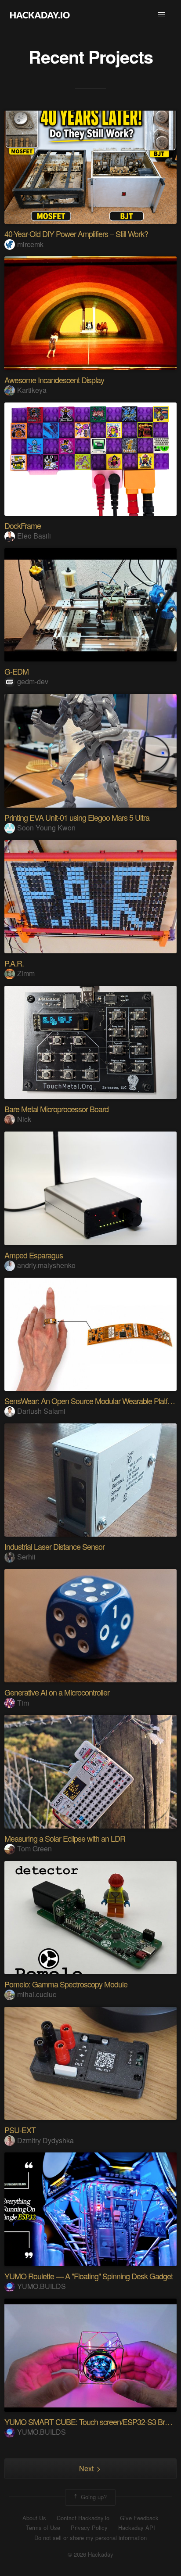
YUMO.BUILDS (42, 2286)
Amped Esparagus (34, 1255)
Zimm (26, 973)
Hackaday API (137, 2528)
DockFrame (23, 525)
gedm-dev (33, 681)
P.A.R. (14, 963)
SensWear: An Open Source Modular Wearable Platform (92, 1401)
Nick (24, 1119)
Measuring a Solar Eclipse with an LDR (65, 1838)
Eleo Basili (34, 536)
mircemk (30, 244)
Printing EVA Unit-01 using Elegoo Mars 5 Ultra (77, 817)
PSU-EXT (20, 2130)
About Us (34, 2518)
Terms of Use (43, 2528)
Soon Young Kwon (46, 828)
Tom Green (34, 1848)
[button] (162, 15)
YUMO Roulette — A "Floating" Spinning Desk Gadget (89, 2276)
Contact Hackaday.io (83, 2518)
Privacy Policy (89, 2528)
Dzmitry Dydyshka (45, 2140)
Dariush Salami (41, 1411)
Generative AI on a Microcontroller (57, 1692)
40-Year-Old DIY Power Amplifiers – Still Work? (76, 234)
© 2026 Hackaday (90, 2554)
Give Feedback (139, 2518)
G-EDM (16, 671)
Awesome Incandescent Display (54, 380)
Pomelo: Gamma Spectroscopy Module (66, 1984)
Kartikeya (32, 390)
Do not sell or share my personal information (90, 2538)
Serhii (26, 1557)
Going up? (93, 2496)
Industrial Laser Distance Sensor (54, 1546)
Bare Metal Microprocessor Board (56, 1109)
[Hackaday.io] (40, 15)
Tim (23, 1703)
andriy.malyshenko (46, 1265)
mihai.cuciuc (37, 1994)
